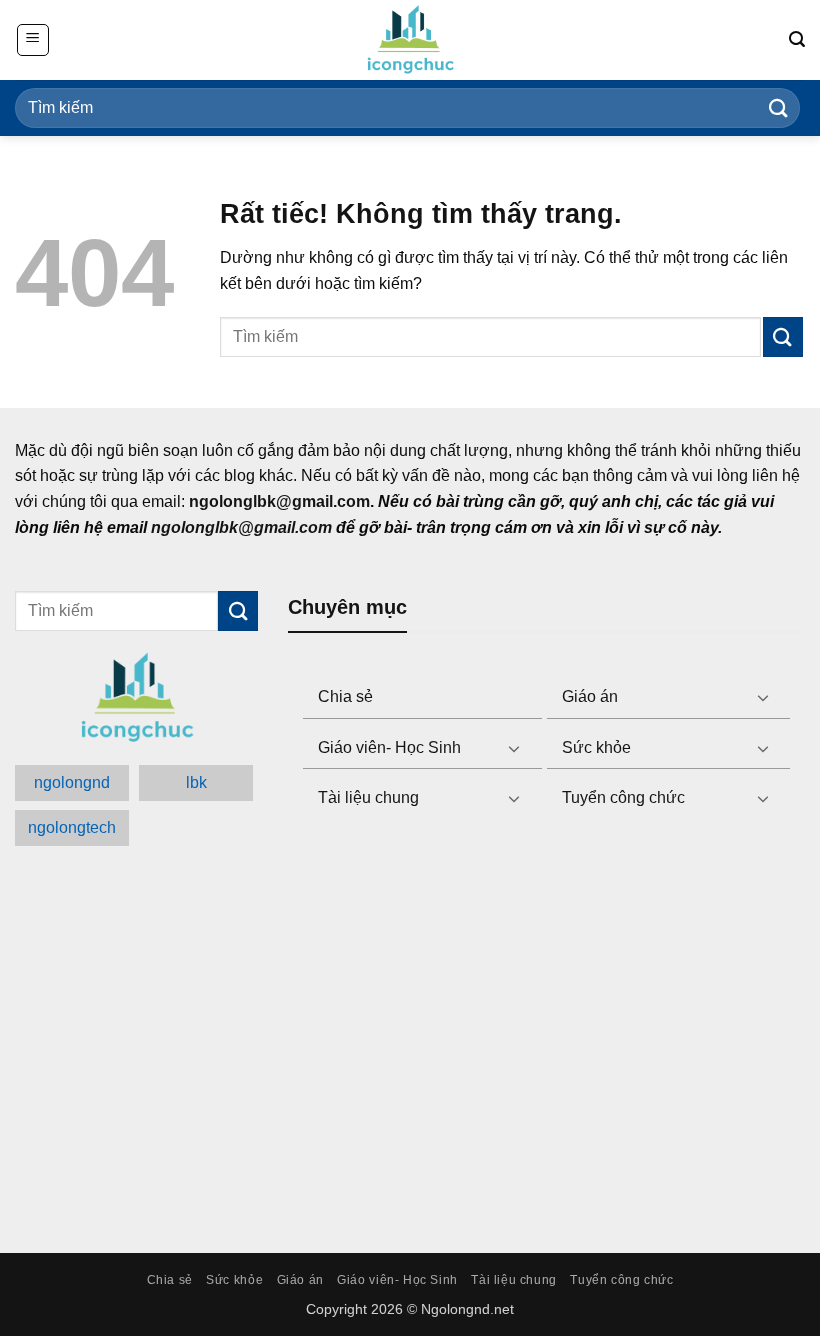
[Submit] (779, 107)
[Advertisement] (546, 1033)
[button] (33, 40)
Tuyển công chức (623, 797)
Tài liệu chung (368, 797)
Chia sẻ (345, 696)
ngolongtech (72, 827)
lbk (196, 782)
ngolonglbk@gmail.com (241, 527)
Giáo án (590, 696)
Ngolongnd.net (467, 1309)
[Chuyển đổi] (763, 697)
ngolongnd (72, 782)
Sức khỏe (596, 747)
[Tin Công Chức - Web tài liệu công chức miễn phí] (410, 40)
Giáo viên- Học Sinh (389, 747)
